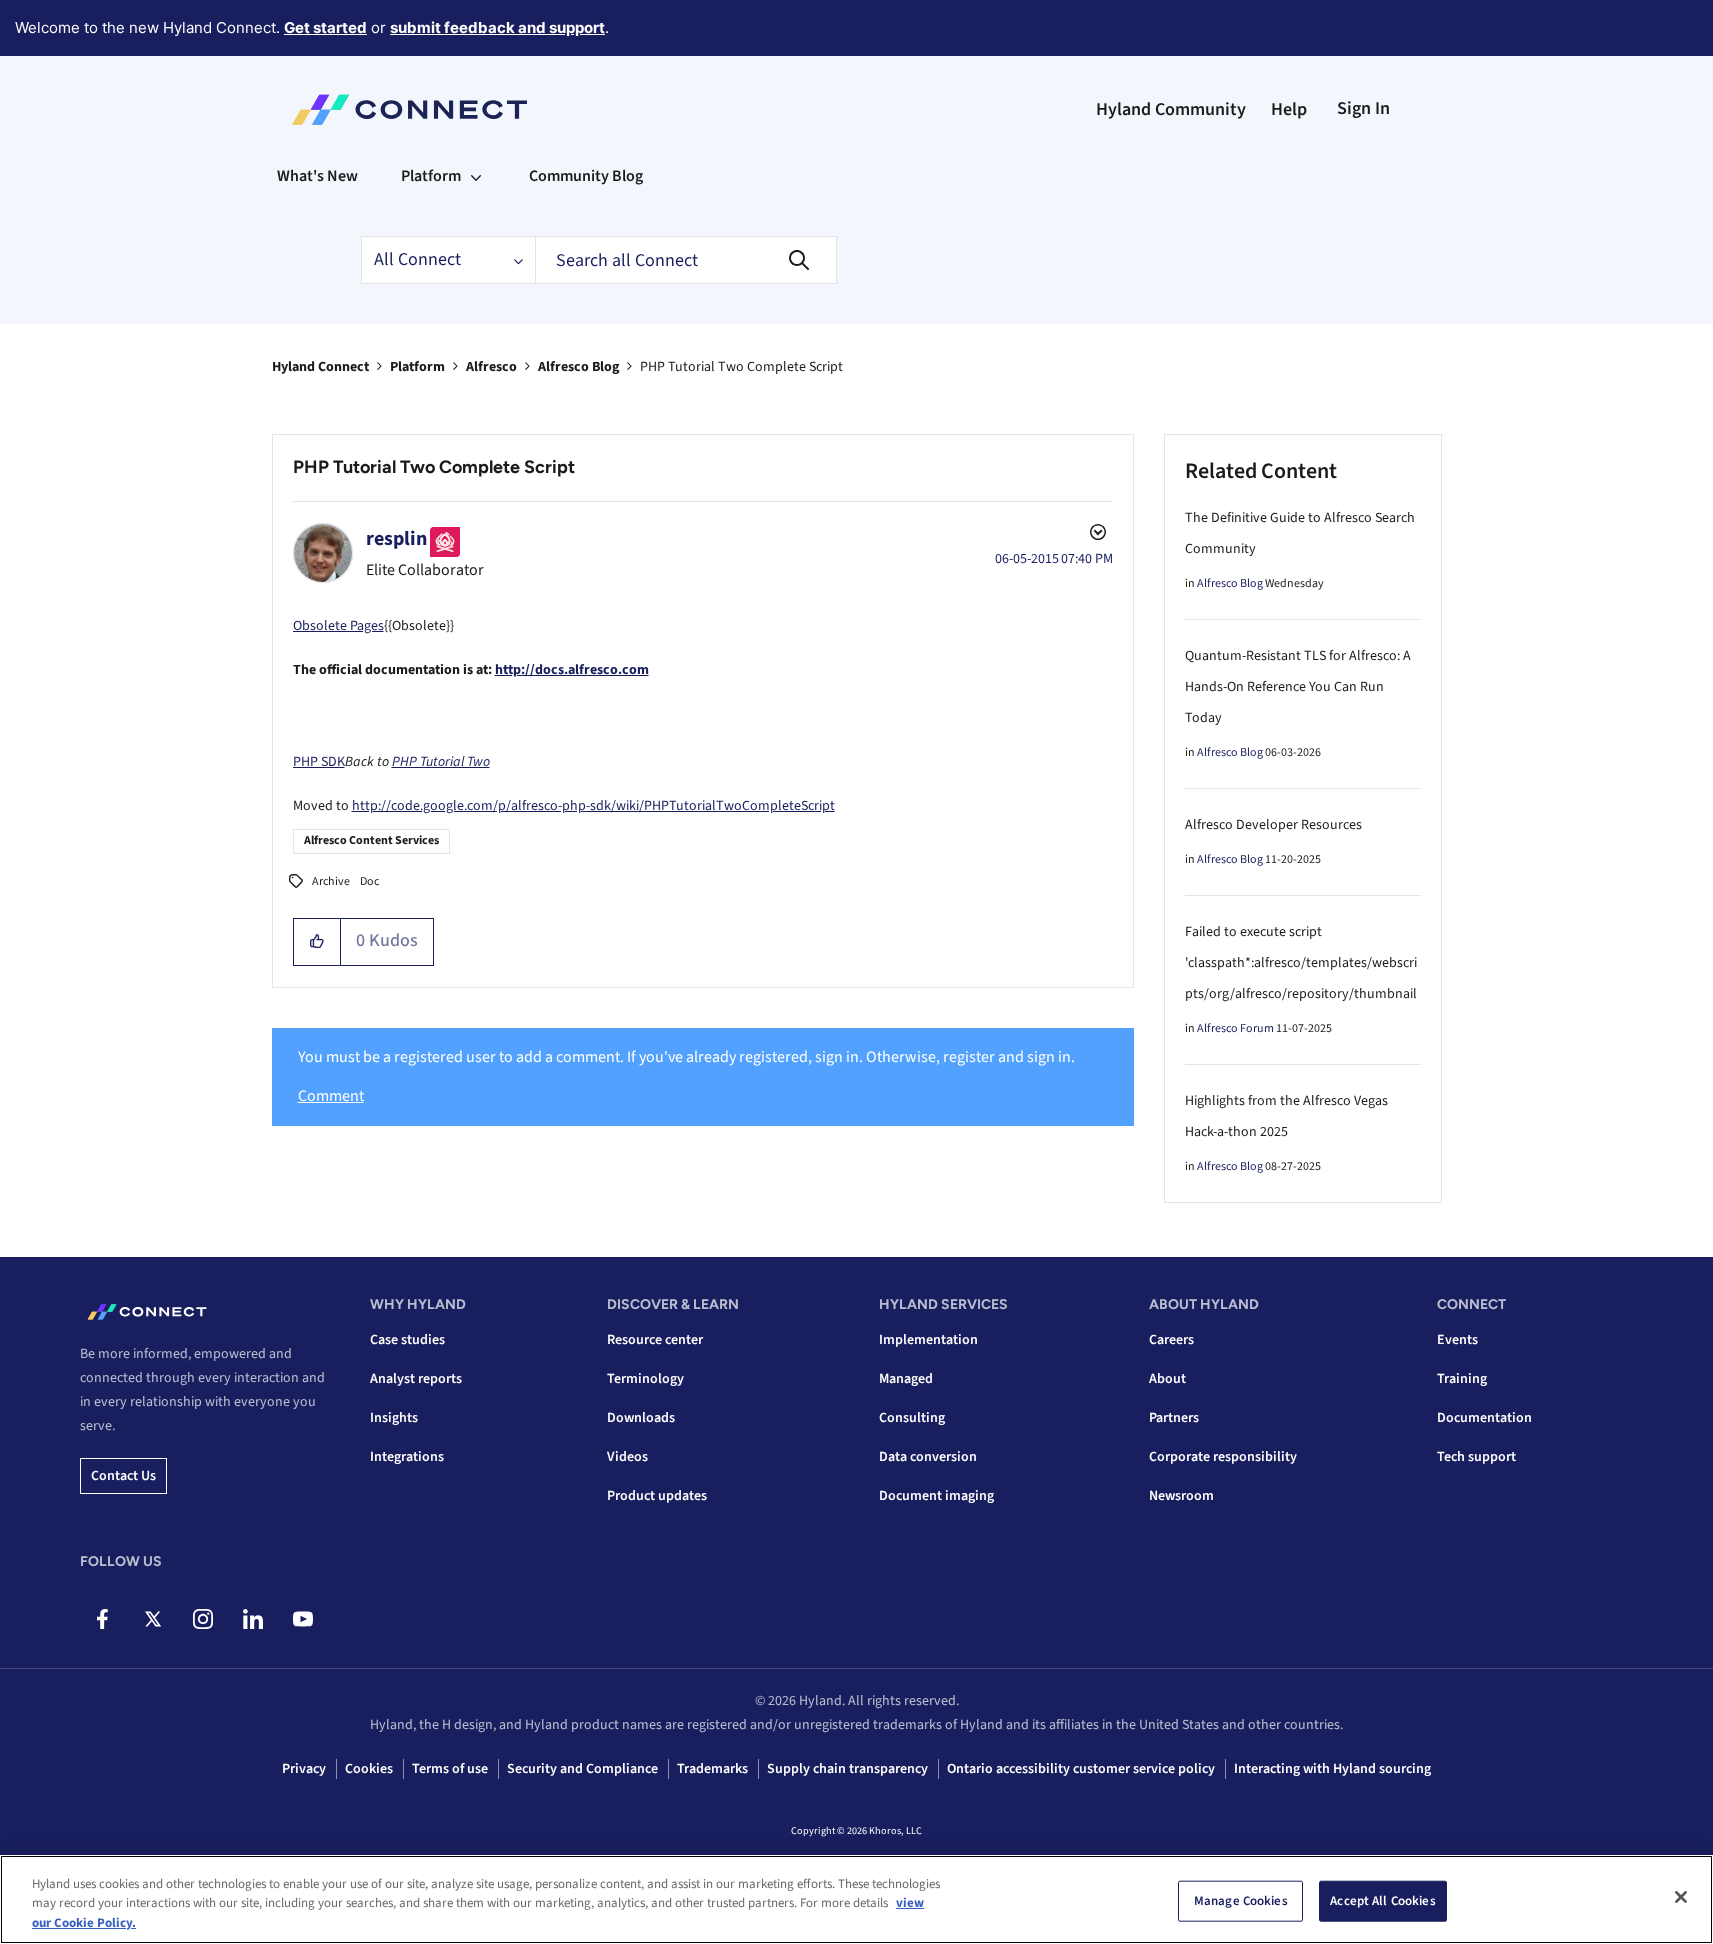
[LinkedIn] (252, 1619)
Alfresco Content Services (371, 840)
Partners (1174, 1418)
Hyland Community (1171, 109)
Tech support (1476, 1457)
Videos (627, 1457)
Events (1457, 1340)
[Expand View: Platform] (476, 176)
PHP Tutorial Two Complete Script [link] (741, 367)
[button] (317, 942)
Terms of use (450, 1769)
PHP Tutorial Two (441, 762)
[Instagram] (202, 1619)
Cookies (369, 1769)
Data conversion (928, 1457)
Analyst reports (416, 1379)
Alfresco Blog (578, 367)
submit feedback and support (497, 27)
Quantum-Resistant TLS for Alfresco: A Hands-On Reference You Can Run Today (1298, 687)
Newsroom (1181, 1496)
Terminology (645, 1379)
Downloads (641, 1418)
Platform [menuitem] (431, 176)
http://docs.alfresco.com (572, 670)
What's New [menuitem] (317, 176)
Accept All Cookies (1382, 1900)
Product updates (657, 1496)
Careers (1171, 1340)
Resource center (655, 1340)
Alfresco (491, 367)
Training (1462, 1379)
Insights (394, 1418)
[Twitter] (152, 1619)
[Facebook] (102, 1619)
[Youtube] (302, 1619)
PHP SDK (319, 762)
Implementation (928, 1340)
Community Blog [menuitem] (586, 176)
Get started (325, 27)
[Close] (1681, 1897)
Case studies (407, 1340)
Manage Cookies (1241, 1900)
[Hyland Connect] (409, 110)
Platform (417, 367)
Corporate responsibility (1223, 1457)
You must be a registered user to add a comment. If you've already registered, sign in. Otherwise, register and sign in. (686, 1057)
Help (1289, 109)
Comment (331, 1096)
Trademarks (712, 1769)
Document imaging (936, 1496)
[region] (856, 1899)
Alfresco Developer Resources (1273, 825)
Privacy (304, 1769)
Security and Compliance (582, 1769)
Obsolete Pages (338, 626)
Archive (331, 881)
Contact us (123, 1476)
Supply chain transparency (847, 1769)
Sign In (1363, 108)
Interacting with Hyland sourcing (1332, 1769)
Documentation (1484, 1418)
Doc (369, 881)
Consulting (912, 1418)
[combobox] (686, 260)
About (1167, 1379)
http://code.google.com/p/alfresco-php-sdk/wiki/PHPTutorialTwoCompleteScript (593, 806)
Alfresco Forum (1235, 1028)
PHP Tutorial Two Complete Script (434, 467)
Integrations (407, 1457)
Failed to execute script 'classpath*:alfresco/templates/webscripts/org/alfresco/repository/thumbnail (1301, 963)
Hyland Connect (320, 367)
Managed (906, 1379)
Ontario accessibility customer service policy (1081, 1769)
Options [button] (1096, 535)
